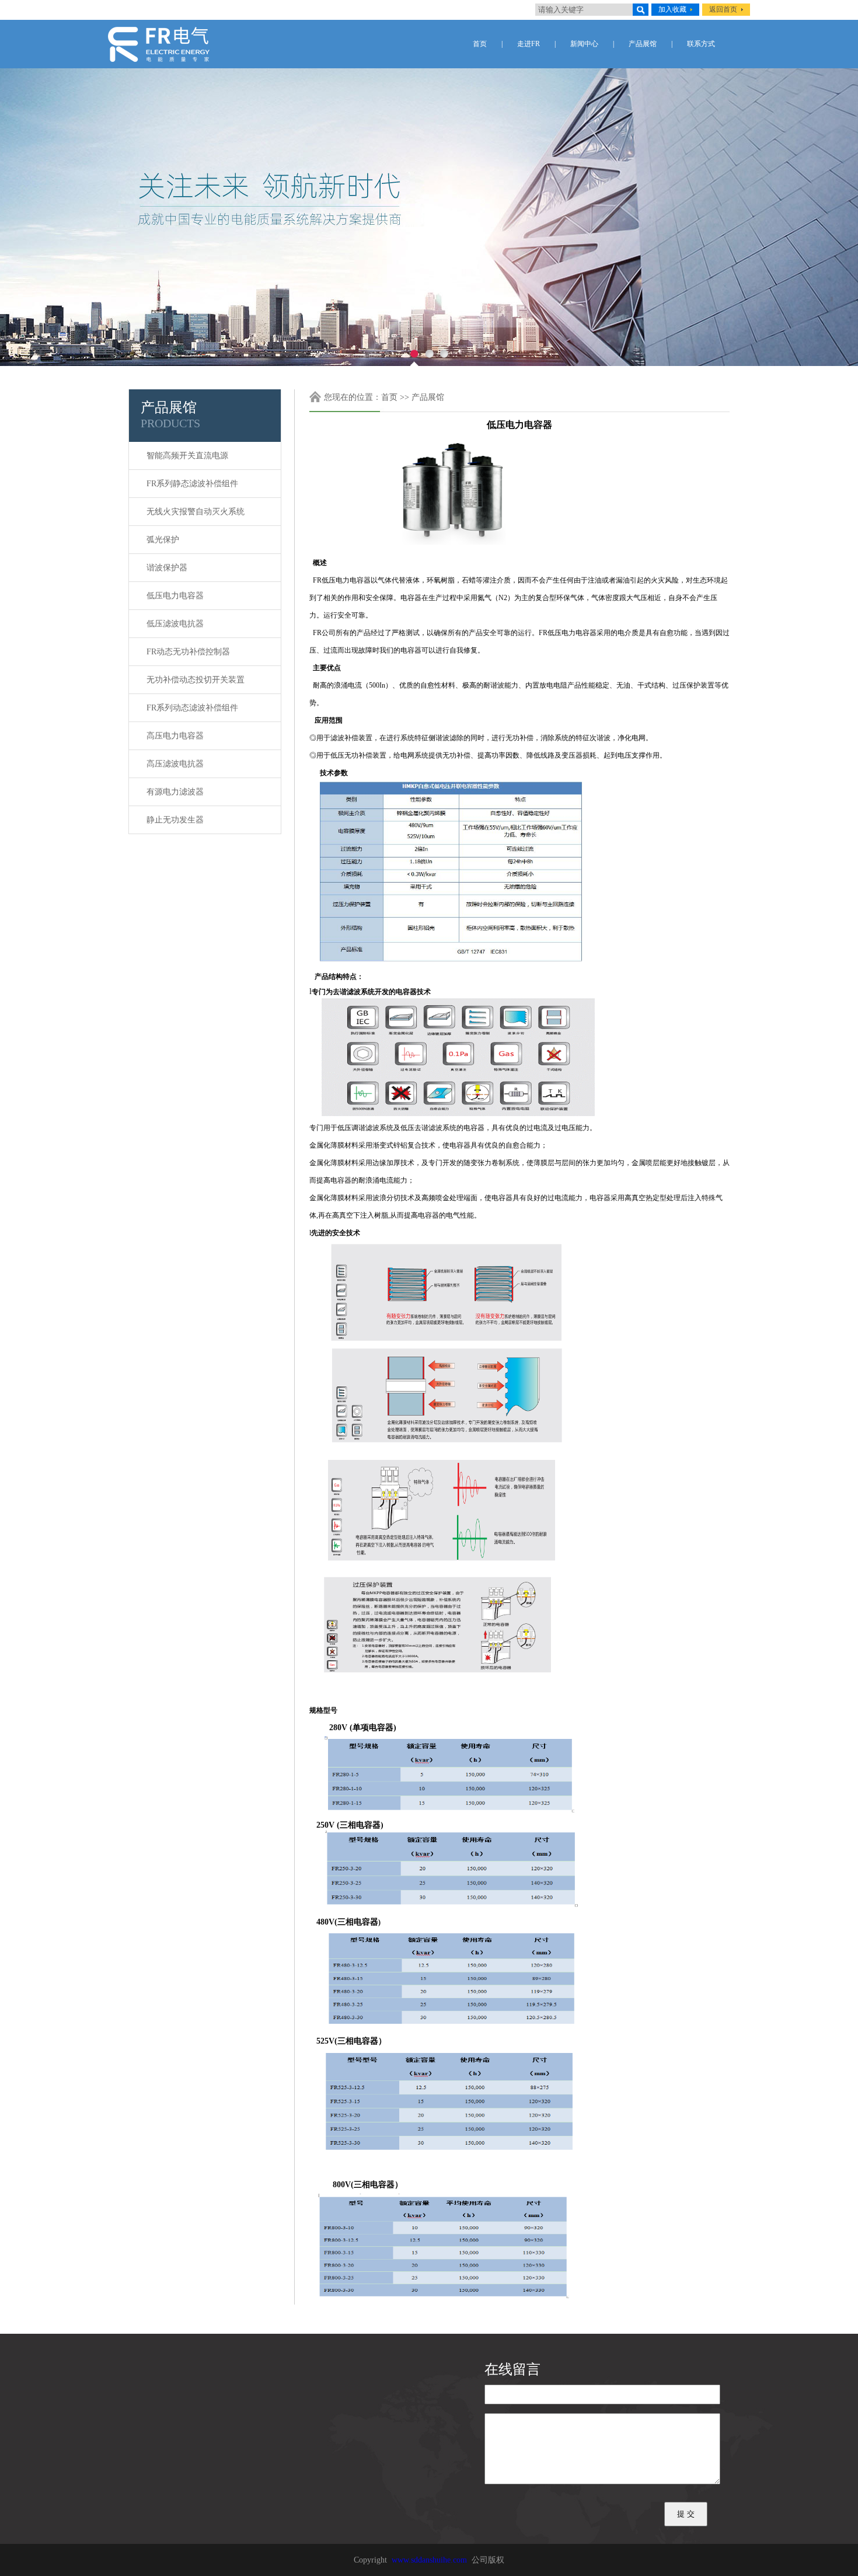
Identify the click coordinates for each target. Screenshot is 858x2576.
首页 (480, 44)
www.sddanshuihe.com (429, 2560)
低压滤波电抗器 (175, 624)
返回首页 (723, 9)
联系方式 (701, 44)
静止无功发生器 (175, 820)
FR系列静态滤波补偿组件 (192, 484)
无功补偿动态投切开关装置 (196, 680)
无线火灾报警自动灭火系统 (196, 512)
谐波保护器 (167, 568)
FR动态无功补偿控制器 (188, 652)
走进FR (529, 44)
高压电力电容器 (175, 736)
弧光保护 (163, 540)
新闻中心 (584, 44)
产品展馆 (643, 44)
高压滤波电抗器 (175, 764)
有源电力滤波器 (175, 792)
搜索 (641, 10)
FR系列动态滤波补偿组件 (192, 708)
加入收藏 (672, 9)
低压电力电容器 (175, 596)
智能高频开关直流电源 (187, 456)
